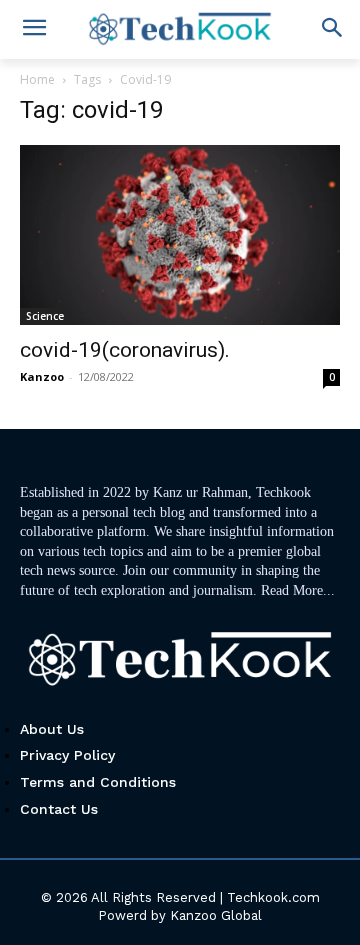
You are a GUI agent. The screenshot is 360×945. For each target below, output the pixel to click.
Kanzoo (42, 376)
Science (45, 316)
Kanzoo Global (216, 915)
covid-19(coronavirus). (125, 350)
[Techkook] (180, 661)
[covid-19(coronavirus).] (180, 235)
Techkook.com (273, 897)
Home (37, 79)
